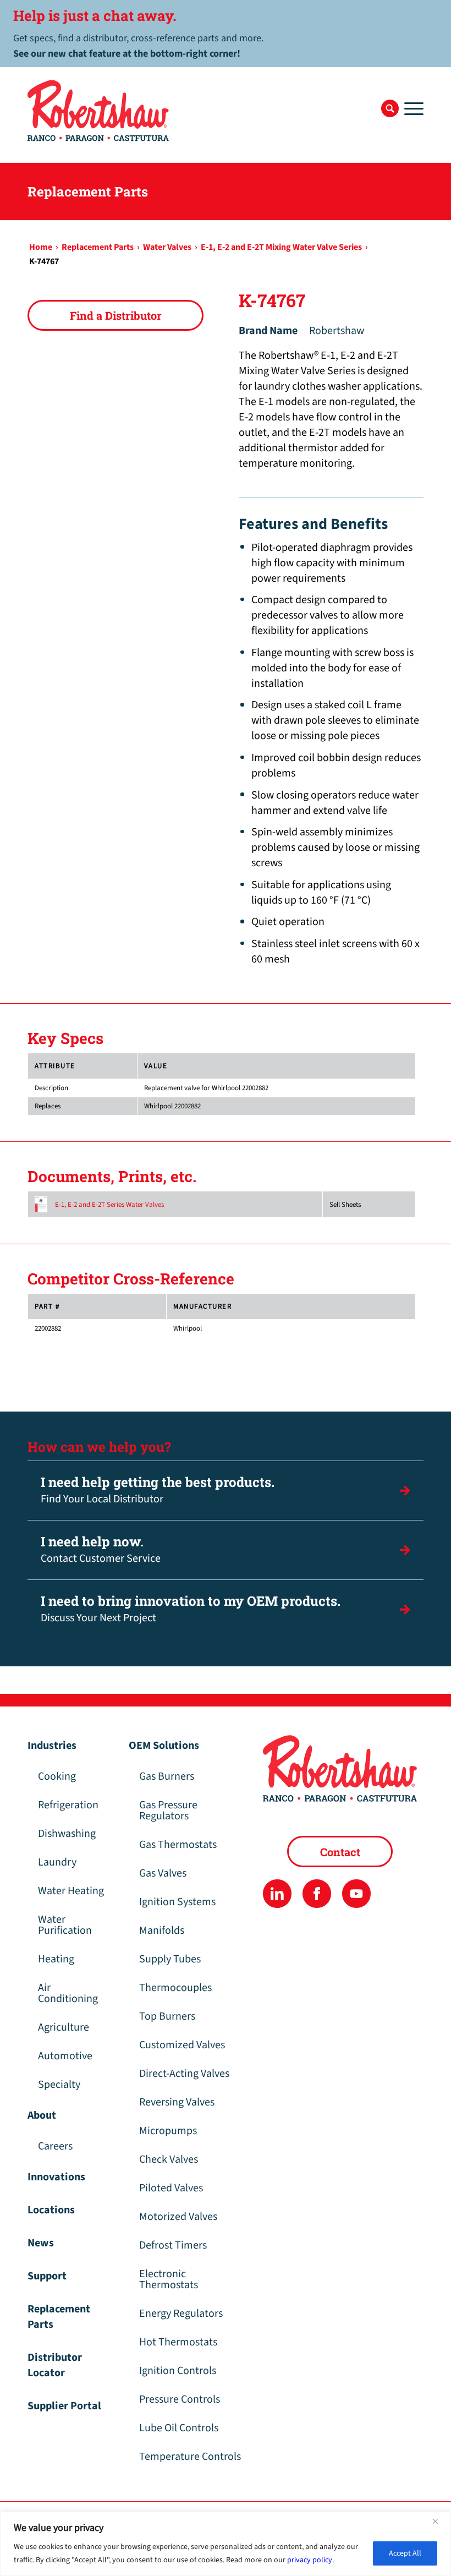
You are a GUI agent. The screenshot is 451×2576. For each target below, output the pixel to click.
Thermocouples (175, 1988)
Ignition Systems (177, 1902)
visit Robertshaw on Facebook (317, 1893)
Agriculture (64, 2027)
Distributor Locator (55, 2365)
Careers (55, 2146)
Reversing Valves (177, 2102)
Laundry (57, 1862)
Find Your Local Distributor (158, 1490)
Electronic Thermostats (169, 2279)
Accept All (405, 2553)
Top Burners (167, 2016)
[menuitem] (390, 108)
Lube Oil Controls (179, 2428)
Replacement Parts (59, 2317)
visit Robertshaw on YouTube (356, 1893)
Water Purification (65, 1925)
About (42, 2115)
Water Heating (71, 1891)
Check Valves (169, 2159)
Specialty (59, 2085)
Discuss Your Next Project (191, 1609)
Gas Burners (167, 1776)
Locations (51, 2210)
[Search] (390, 108)
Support (47, 2276)
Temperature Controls (190, 2457)
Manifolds (162, 1930)
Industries (52, 1746)
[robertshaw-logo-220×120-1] (99, 111)
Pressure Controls (180, 2399)
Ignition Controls (178, 2371)
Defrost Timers (173, 2245)
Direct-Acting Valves (184, 2074)
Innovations (56, 2177)
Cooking (57, 1776)
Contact (340, 1852)
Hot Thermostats (178, 2342)
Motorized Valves (178, 2217)
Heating (56, 1959)
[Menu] (411, 108)
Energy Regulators (181, 2314)
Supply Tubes (170, 1959)
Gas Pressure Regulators (168, 1811)
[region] (226, 2544)
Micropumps (168, 2131)
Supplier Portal (64, 2406)
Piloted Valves (171, 2188)
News (41, 2243)
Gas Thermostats (178, 1845)
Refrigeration (68, 1805)
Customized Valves (182, 2045)
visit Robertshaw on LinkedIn (277, 1893)
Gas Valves (163, 1873)
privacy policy (310, 2560)
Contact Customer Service (101, 1549)
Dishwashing (67, 1834)
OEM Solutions (164, 1746)
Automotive (65, 2056)
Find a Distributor (116, 315)
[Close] (439, 2521)
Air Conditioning (68, 1993)
